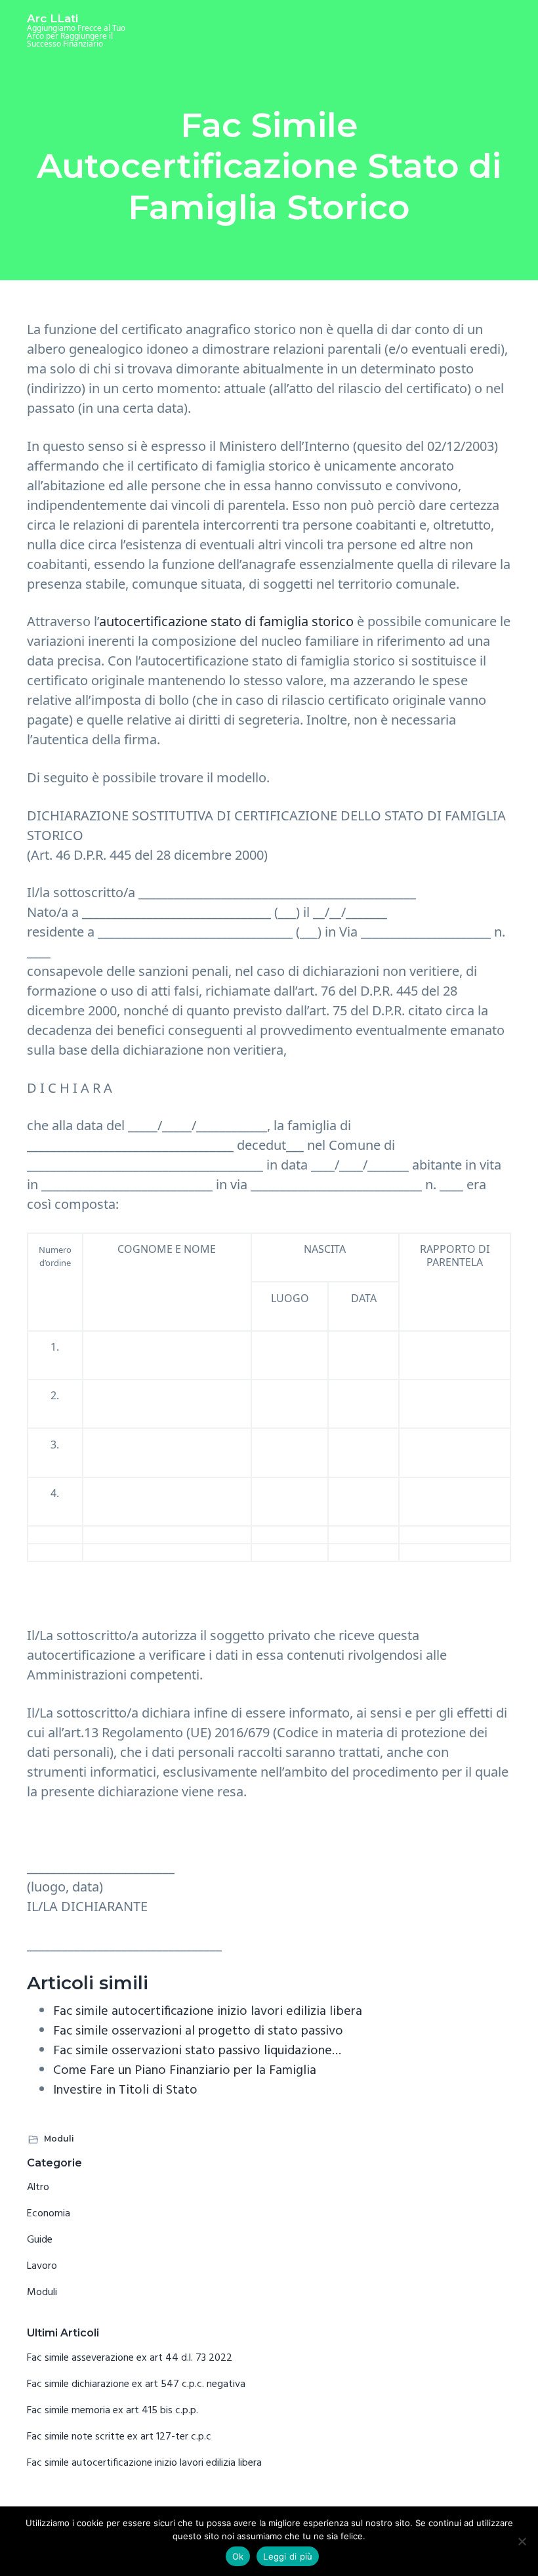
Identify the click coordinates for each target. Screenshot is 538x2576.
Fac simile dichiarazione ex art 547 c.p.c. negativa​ (136, 2384)
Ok (238, 2556)
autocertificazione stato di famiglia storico (226, 621)
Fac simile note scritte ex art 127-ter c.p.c (119, 2437)
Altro (38, 2187)
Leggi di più (288, 2556)
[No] (522, 2541)
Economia (49, 2214)
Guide (40, 2240)
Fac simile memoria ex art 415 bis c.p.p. (113, 2411)
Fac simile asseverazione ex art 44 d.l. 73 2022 (130, 2358)
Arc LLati (52, 18)
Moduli (59, 2139)
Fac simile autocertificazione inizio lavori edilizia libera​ (144, 2463)
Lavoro (42, 2266)
